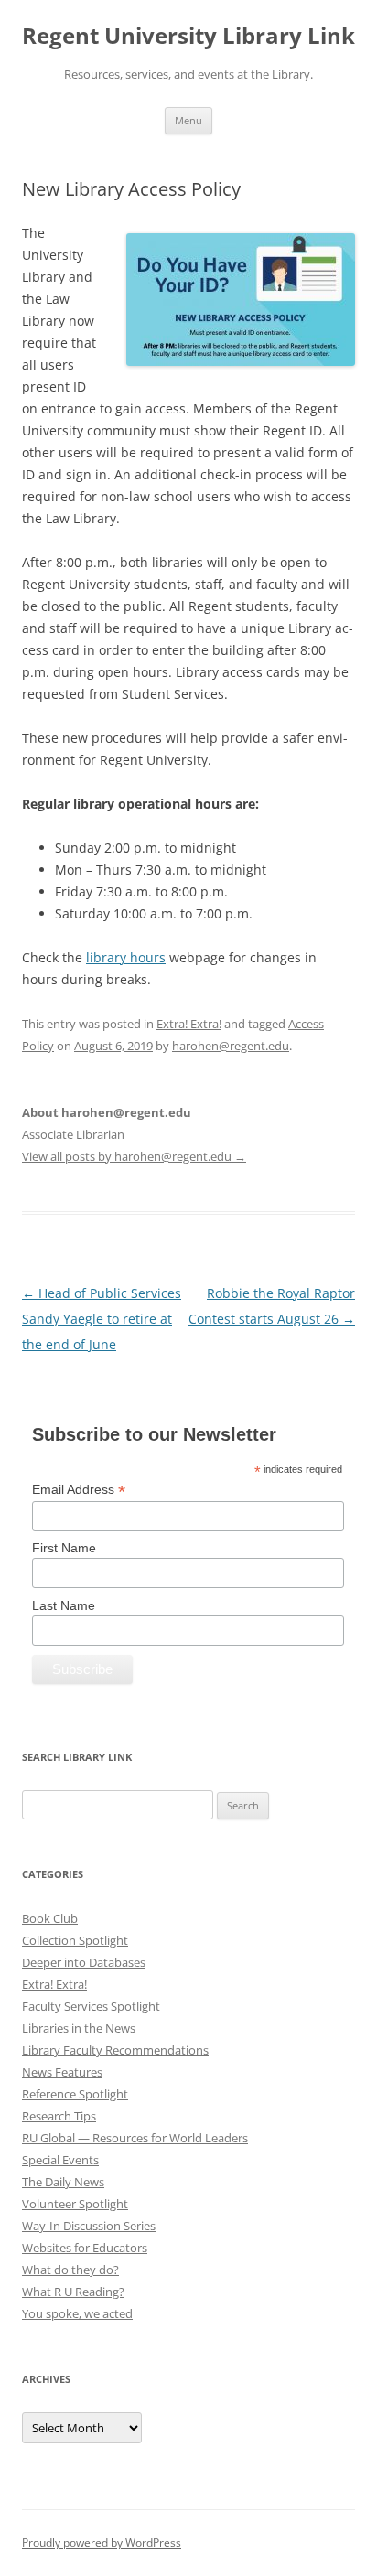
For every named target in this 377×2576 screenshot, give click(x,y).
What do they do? (70, 2270)
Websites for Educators (85, 2248)
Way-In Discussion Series (89, 2226)
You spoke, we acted (77, 2313)
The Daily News (63, 2182)
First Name (64, 1548)
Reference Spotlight (75, 2094)
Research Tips (59, 2116)
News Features (62, 2072)
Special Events (60, 2160)
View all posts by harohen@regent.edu (134, 1156)
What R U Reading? (73, 2292)
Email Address (79, 1490)
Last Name (64, 1605)
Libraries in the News (79, 2028)
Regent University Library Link (188, 36)
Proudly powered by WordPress (102, 2543)
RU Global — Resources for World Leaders (135, 2138)
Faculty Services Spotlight (91, 2006)
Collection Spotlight (75, 1940)
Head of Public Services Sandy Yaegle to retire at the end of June (102, 1319)
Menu (188, 120)
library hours (126, 957)
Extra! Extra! (189, 1024)
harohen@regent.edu (231, 1046)
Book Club (50, 1918)
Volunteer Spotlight (75, 2204)
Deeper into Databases (84, 1962)
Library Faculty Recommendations (115, 2050)
